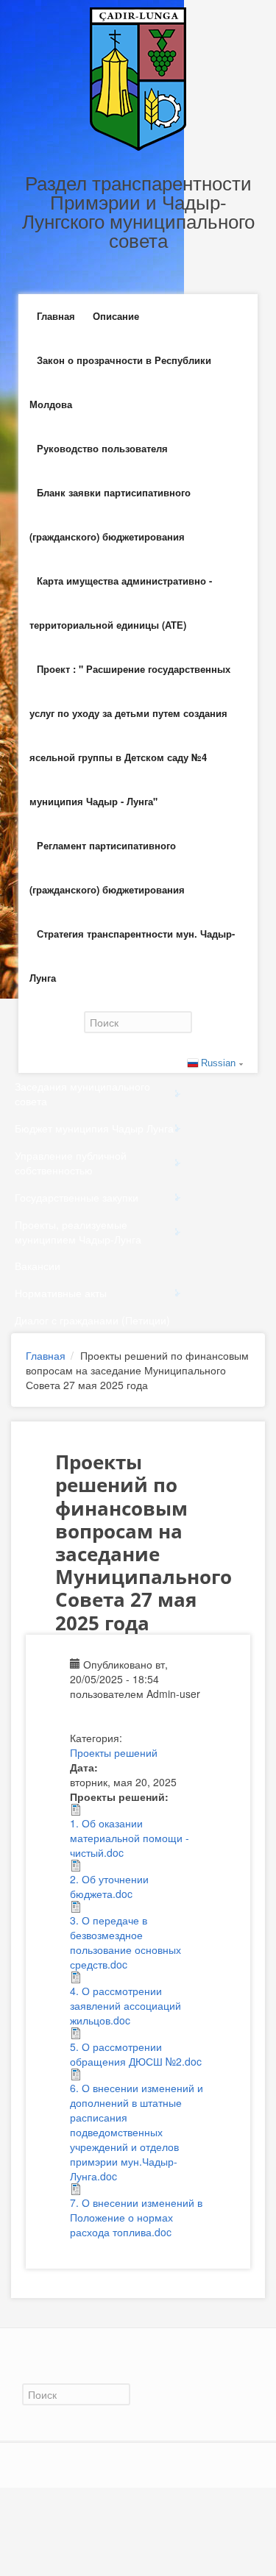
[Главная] (138, 77)
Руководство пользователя (102, 448)
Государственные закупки (77, 1197)
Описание (116, 316)
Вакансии (38, 1266)
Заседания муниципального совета (82, 1093)
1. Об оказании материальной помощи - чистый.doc (130, 1838)
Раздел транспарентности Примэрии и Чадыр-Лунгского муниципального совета (138, 211)
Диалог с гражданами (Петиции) (92, 1320)
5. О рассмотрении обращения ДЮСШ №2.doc (136, 2054)
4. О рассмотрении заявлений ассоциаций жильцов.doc (125, 2005)
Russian (218, 1063)
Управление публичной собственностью (71, 1163)
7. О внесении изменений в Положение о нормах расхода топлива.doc (136, 2217)
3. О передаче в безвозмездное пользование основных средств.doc (125, 1942)
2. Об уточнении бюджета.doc (109, 1886)
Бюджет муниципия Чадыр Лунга (94, 1128)
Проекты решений (114, 1752)
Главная (56, 316)
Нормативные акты (61, 1293)
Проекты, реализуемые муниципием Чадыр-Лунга (78, 1232)
